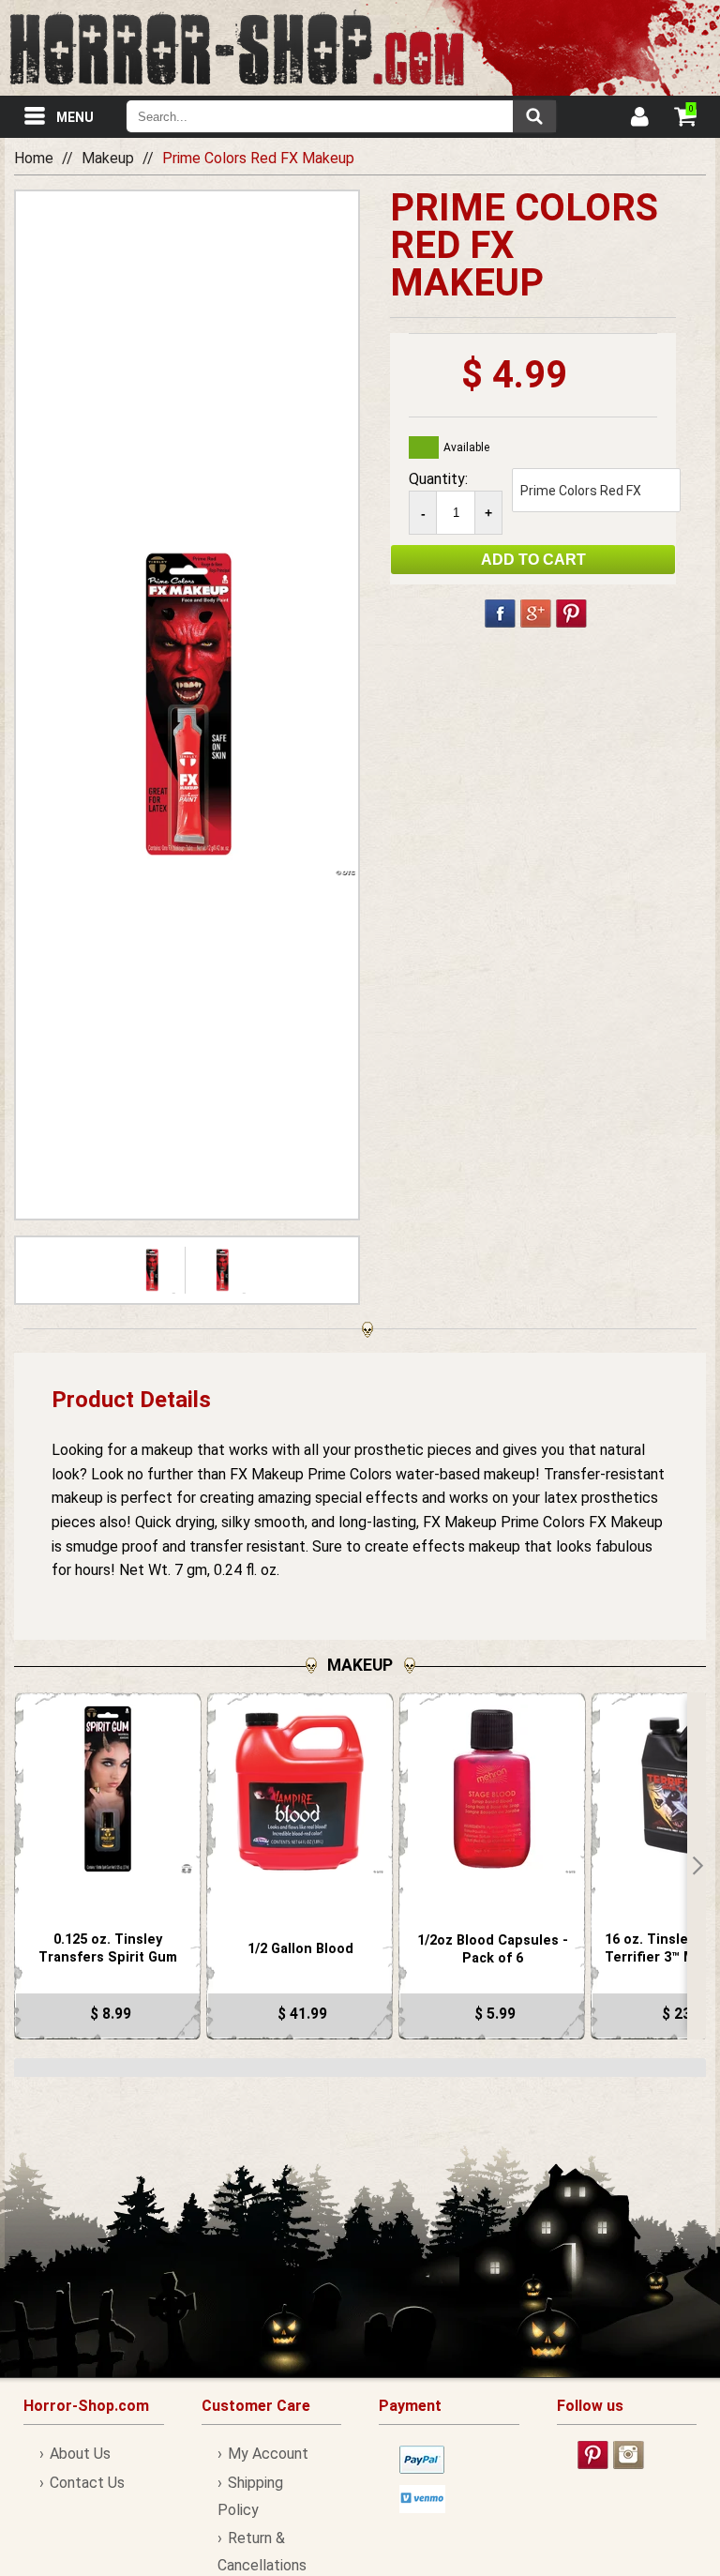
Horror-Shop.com (237, 48)
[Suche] (534, 116)
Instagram (629, 2455)
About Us (80, 2454)
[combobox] (341, 116)
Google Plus (536, 614)
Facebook (500, 614)
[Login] (638, 119)
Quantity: (438, 479)
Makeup (108, 158)
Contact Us (87, 2483)
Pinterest (571, 614)
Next (697, 1866)
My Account (268, 2454)
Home (34, 158)
